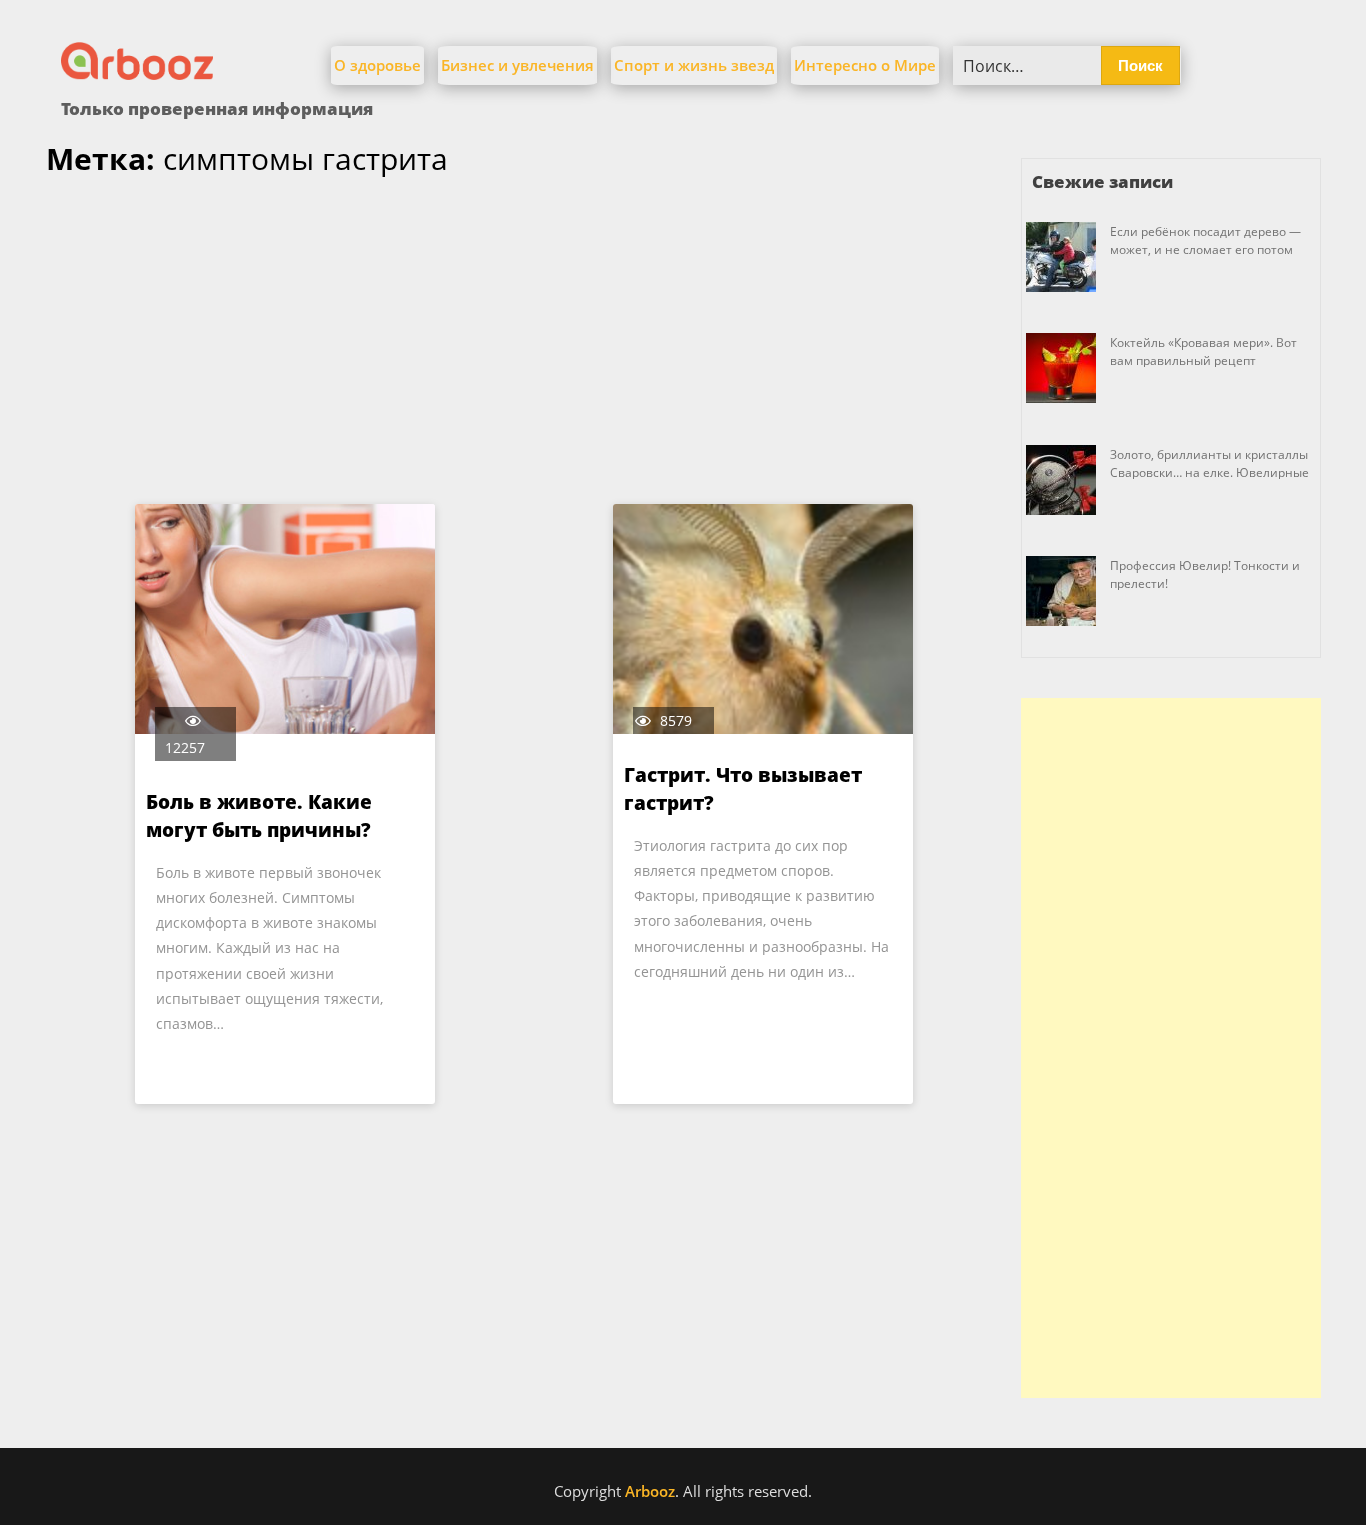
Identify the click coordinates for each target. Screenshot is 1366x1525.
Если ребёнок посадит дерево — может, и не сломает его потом (1205, 240)
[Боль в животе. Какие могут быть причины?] (285, 619)
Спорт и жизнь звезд (694, 65)
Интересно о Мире (865, 65)
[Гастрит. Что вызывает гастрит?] (763, 619)
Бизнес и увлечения (517, 65)
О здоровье (377, 65)
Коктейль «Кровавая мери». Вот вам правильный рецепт (1203, 351)
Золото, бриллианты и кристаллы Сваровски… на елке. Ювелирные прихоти (1209, 472)
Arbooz (650, 1491)
